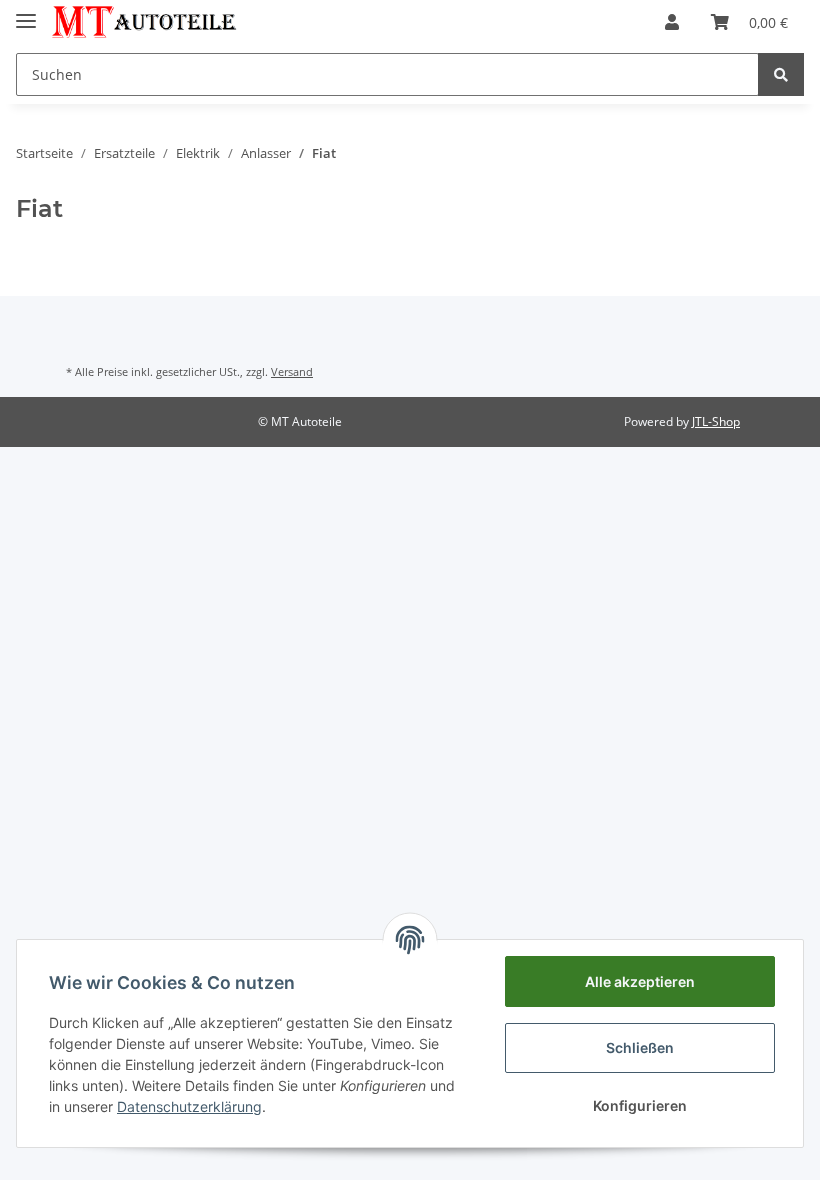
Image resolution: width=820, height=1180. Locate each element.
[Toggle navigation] (26, 12)
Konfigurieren (640, 1105)
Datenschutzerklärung (189, 1106)
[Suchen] (781, 74)
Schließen (640, 1047)
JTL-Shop (716, 421)
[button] (672, 22)
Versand (292, 371)
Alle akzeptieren (640, 981)
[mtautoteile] (144, 22)
